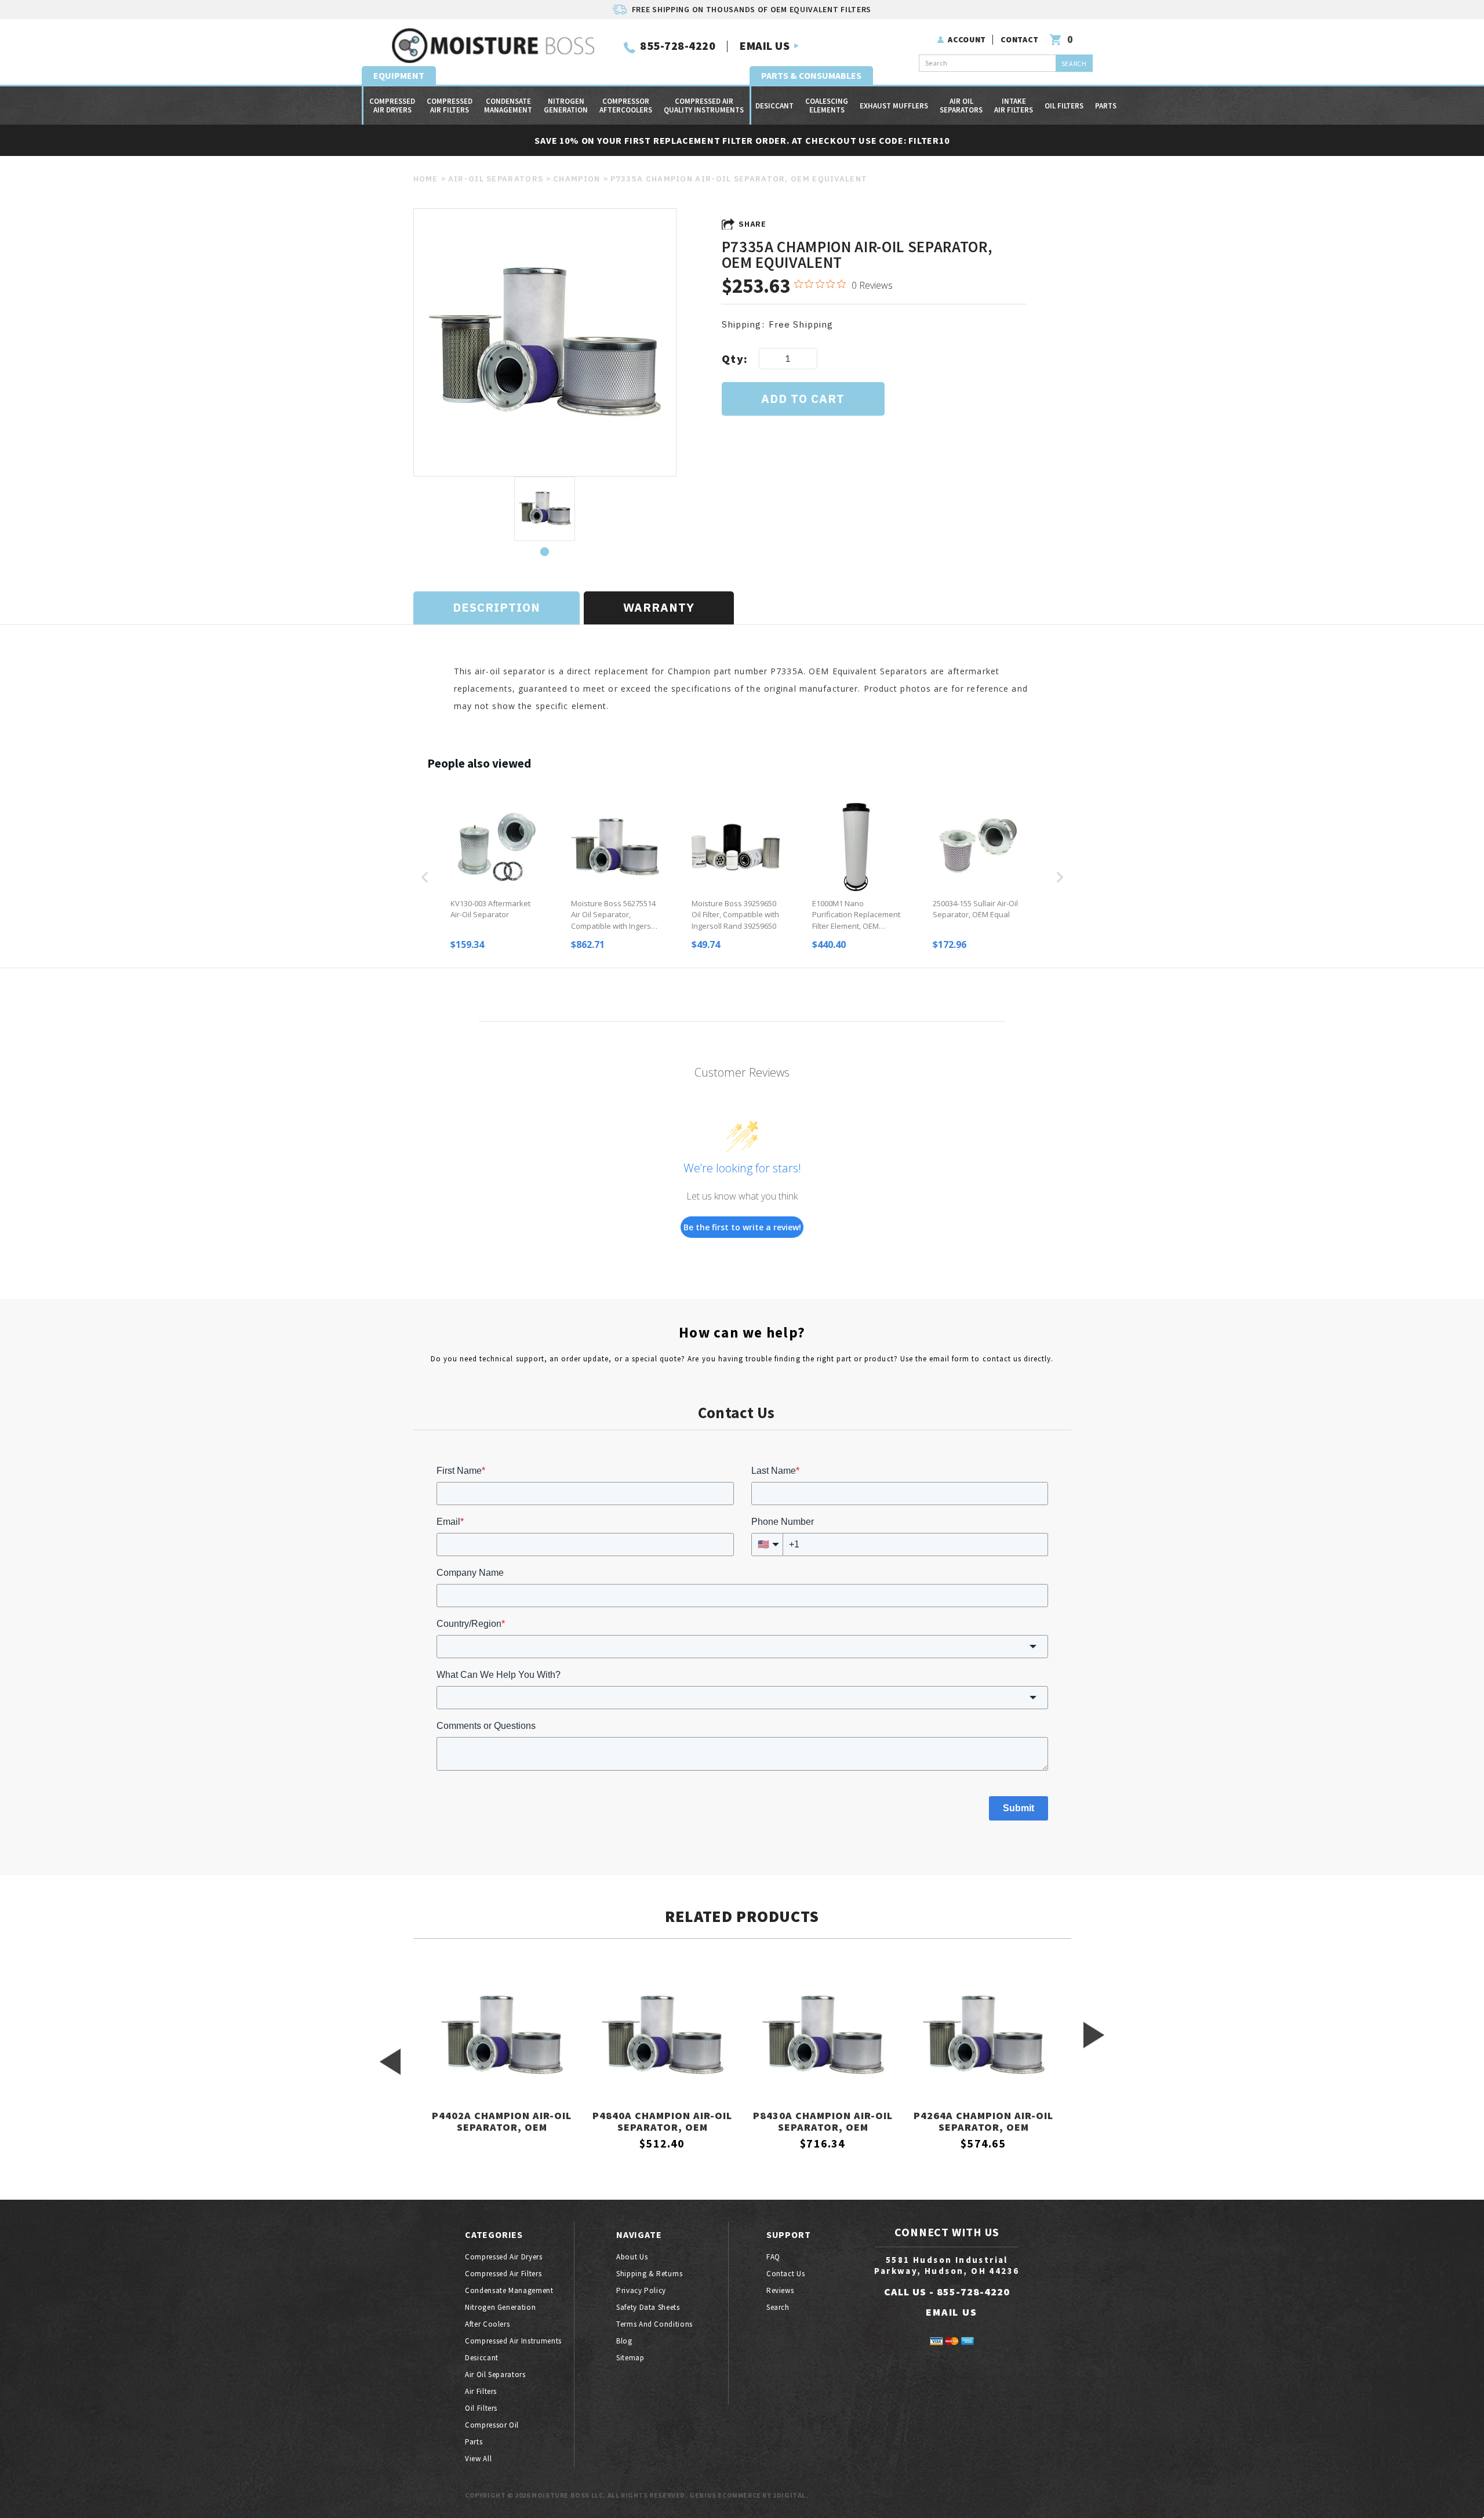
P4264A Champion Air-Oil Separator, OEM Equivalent (983, 2122)
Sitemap (630, 2358)
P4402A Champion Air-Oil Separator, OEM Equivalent (502, 2122)
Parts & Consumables (811, 75)
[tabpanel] (545, 510)
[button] (425, 877)
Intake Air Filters (1014, 106)
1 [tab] (545, 552)
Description (497, 607)
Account (967, 39)
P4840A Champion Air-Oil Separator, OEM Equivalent (662, 2122)
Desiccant (774, 106)
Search (778, 2307)
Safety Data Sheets (648, 2307)
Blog (624, 2341)
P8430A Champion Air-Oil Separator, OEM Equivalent (823, 2122)
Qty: (735, 359)
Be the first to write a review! (742, 1227)
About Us (632, 2257)
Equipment (399, 75)
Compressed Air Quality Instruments (704, 106)
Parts (1106, 106)
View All (478, 2459)
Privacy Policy (641, 2290)
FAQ (773, 2257)
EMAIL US (765, 46)
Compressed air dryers (392, 106)
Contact (1020, 39)
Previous (390, 2062)
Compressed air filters (450, 106)
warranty (659, 607)
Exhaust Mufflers (894, 106)
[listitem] (494, 877)
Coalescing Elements (827, 106)
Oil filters (1064, 106)
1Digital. (790, 2495)
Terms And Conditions (654, 2324)
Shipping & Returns (650, 2274)
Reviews (780, 2290)
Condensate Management (508, 106)
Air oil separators (961, 106)
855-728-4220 (678, 46)
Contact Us (786, 2274)
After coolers (487, 2324)
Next (1094, 2035)
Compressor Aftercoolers (626, 106)
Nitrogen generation (566, 106)
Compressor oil (492, 2425)
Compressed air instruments (513, 2341)
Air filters (481, 2391)
